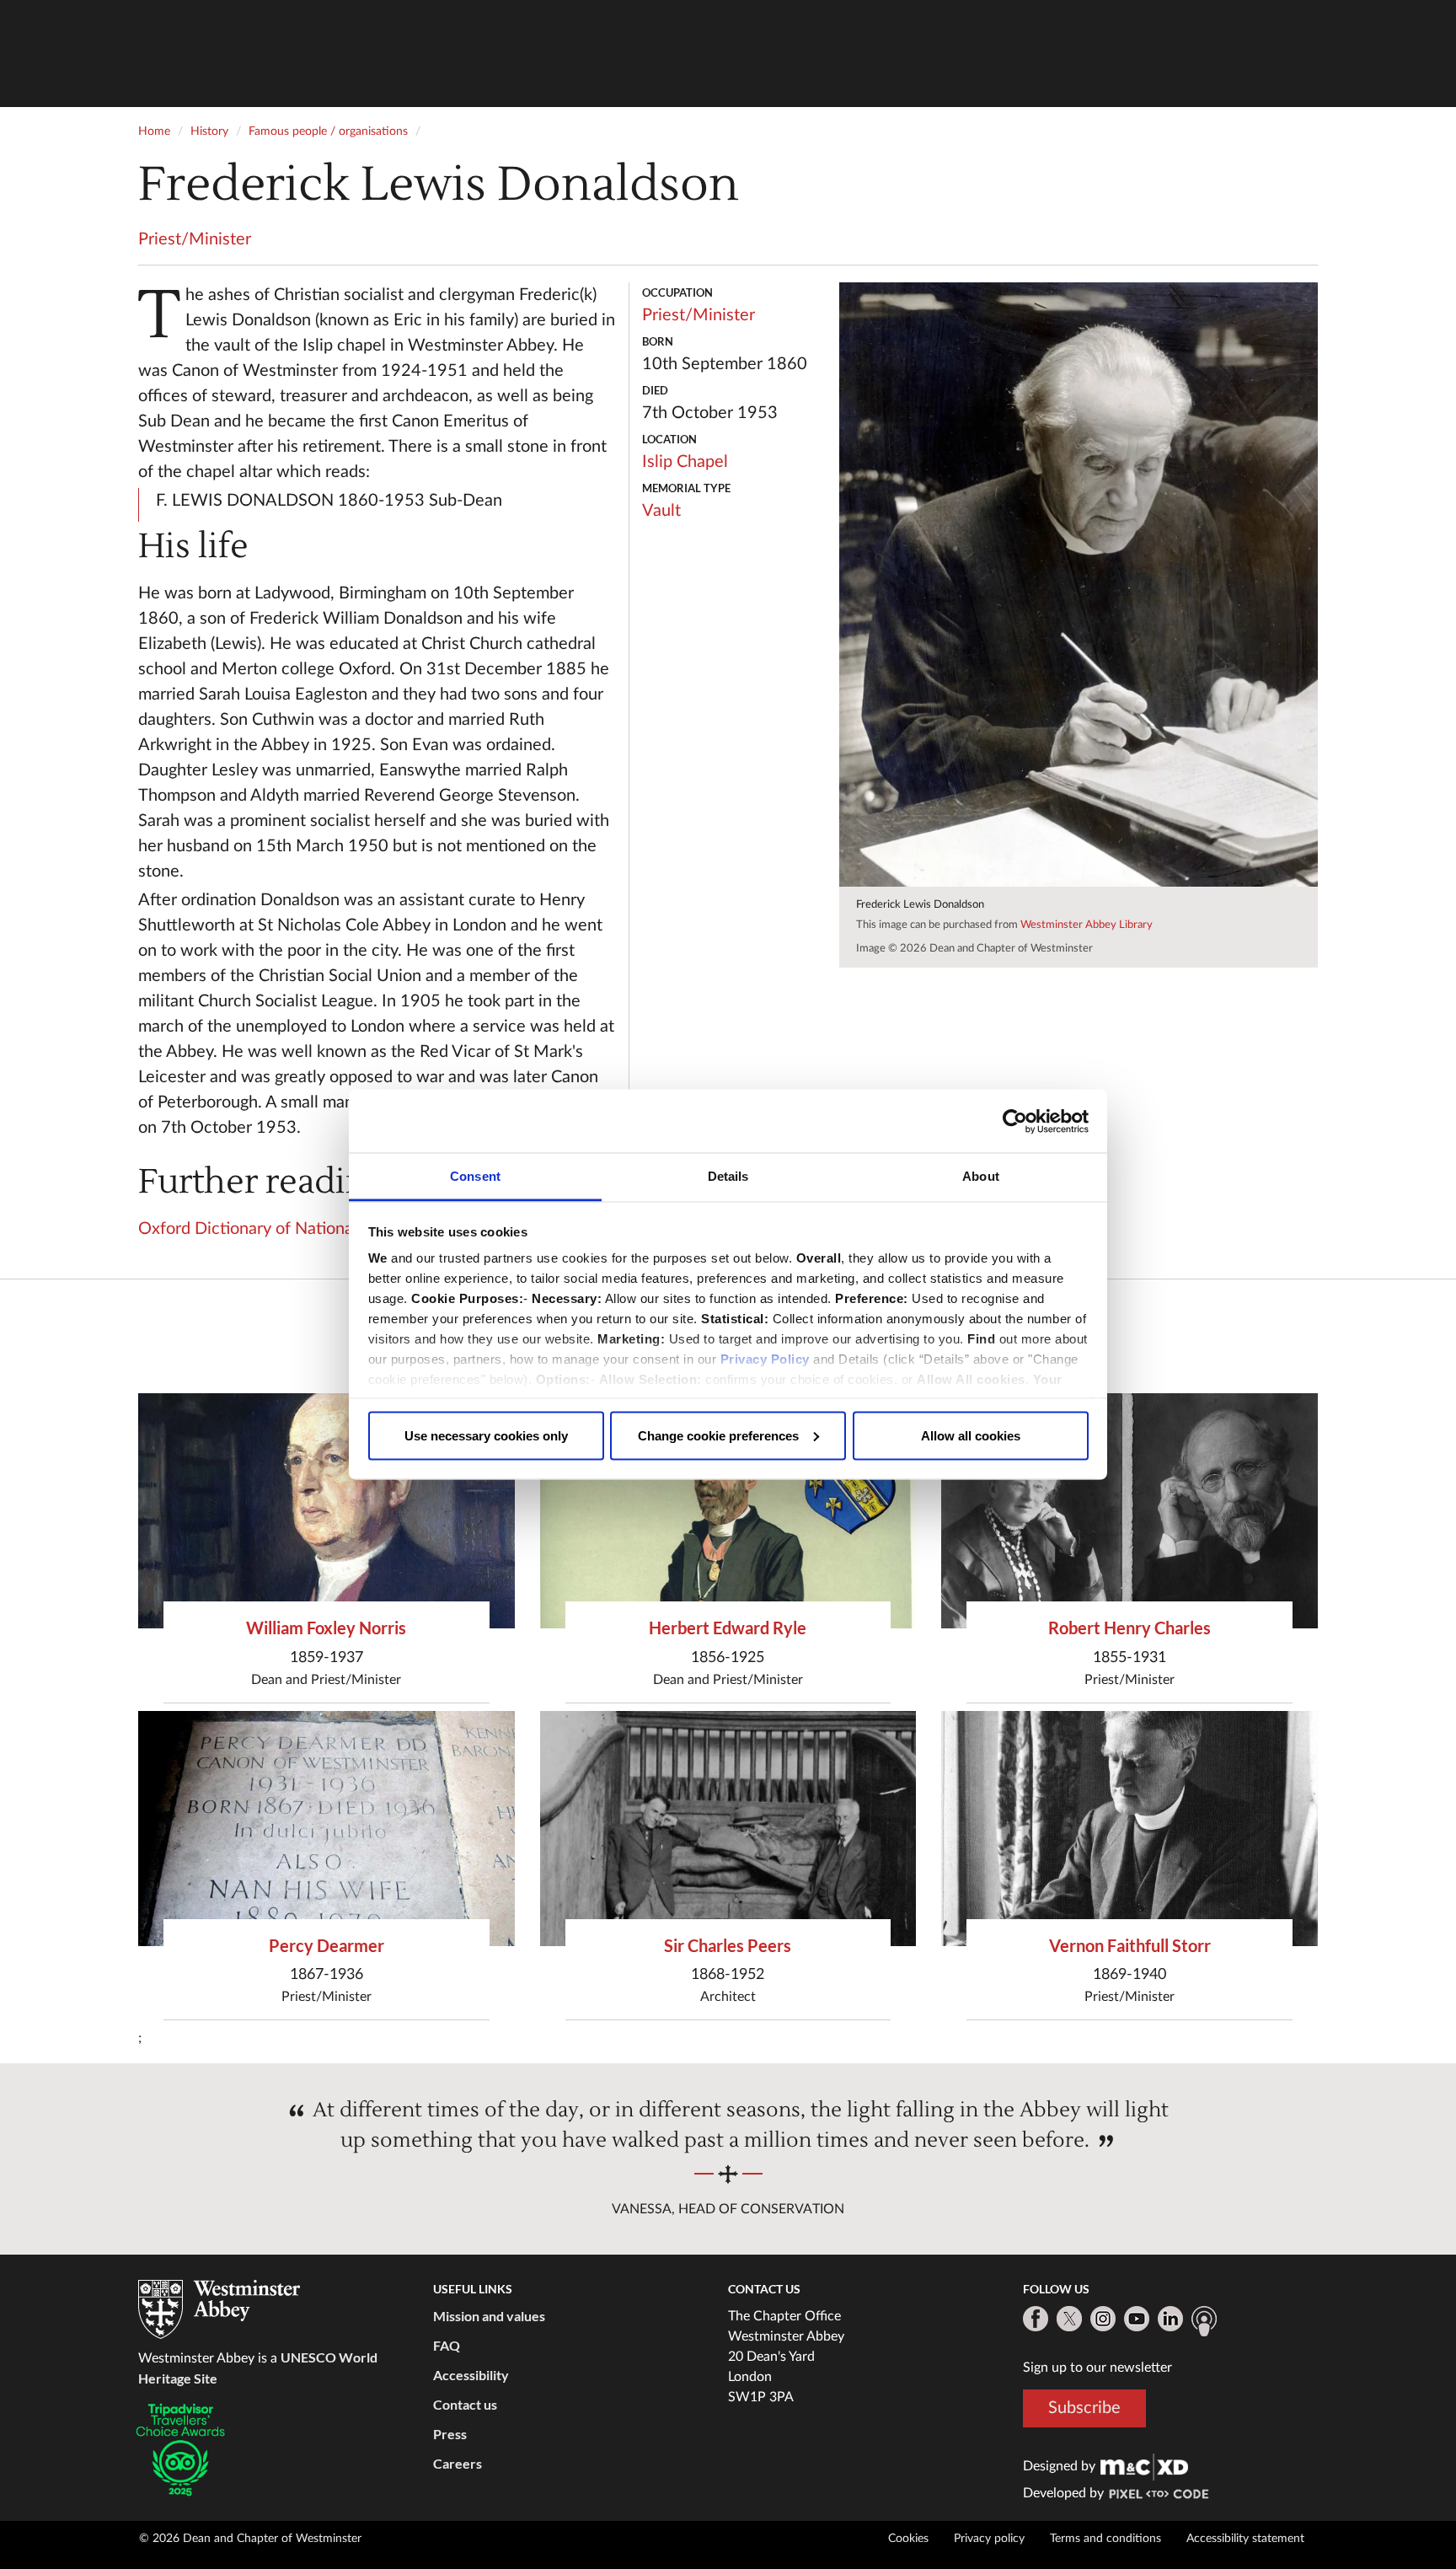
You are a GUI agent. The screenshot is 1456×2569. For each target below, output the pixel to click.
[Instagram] (1103, 2319)
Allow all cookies (971, 1435)
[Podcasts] (1204, 2321)
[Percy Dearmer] (327, 1829)
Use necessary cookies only (486, 1435)
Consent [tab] (475, 1176)
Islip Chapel (685, 462)
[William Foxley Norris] (327, 1511)
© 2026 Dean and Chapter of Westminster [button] (250, 2539)
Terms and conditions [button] (1105, 2539)
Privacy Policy (765, 1359)
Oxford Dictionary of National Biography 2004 (309, 1229)
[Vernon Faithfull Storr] (1129, 1829)
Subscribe (1084, 2408)
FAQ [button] (447, 2345)
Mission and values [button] (489, 2316)
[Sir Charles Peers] (728, 1829)
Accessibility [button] (471, 2375)
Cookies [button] (908, 2539)
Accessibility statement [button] (1245, 2539)
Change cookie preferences (718, 1435)
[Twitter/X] (1069, 2319)
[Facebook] (1036, 2319)
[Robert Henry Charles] (1129, 1511)
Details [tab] (728, 1176)
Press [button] (450, 2434)
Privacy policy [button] (989, 2539)
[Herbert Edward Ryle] (728, 1511)
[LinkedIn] (1170, 2319)
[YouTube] (1137, 2319)
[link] (1144, 2466)
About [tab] (981, 1176)
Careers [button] (458, 2463)
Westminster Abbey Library (1087, 925)
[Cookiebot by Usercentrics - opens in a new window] (1015, 1121)
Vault (661, 511)
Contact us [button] (465, 2404)
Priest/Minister (195, 239)
